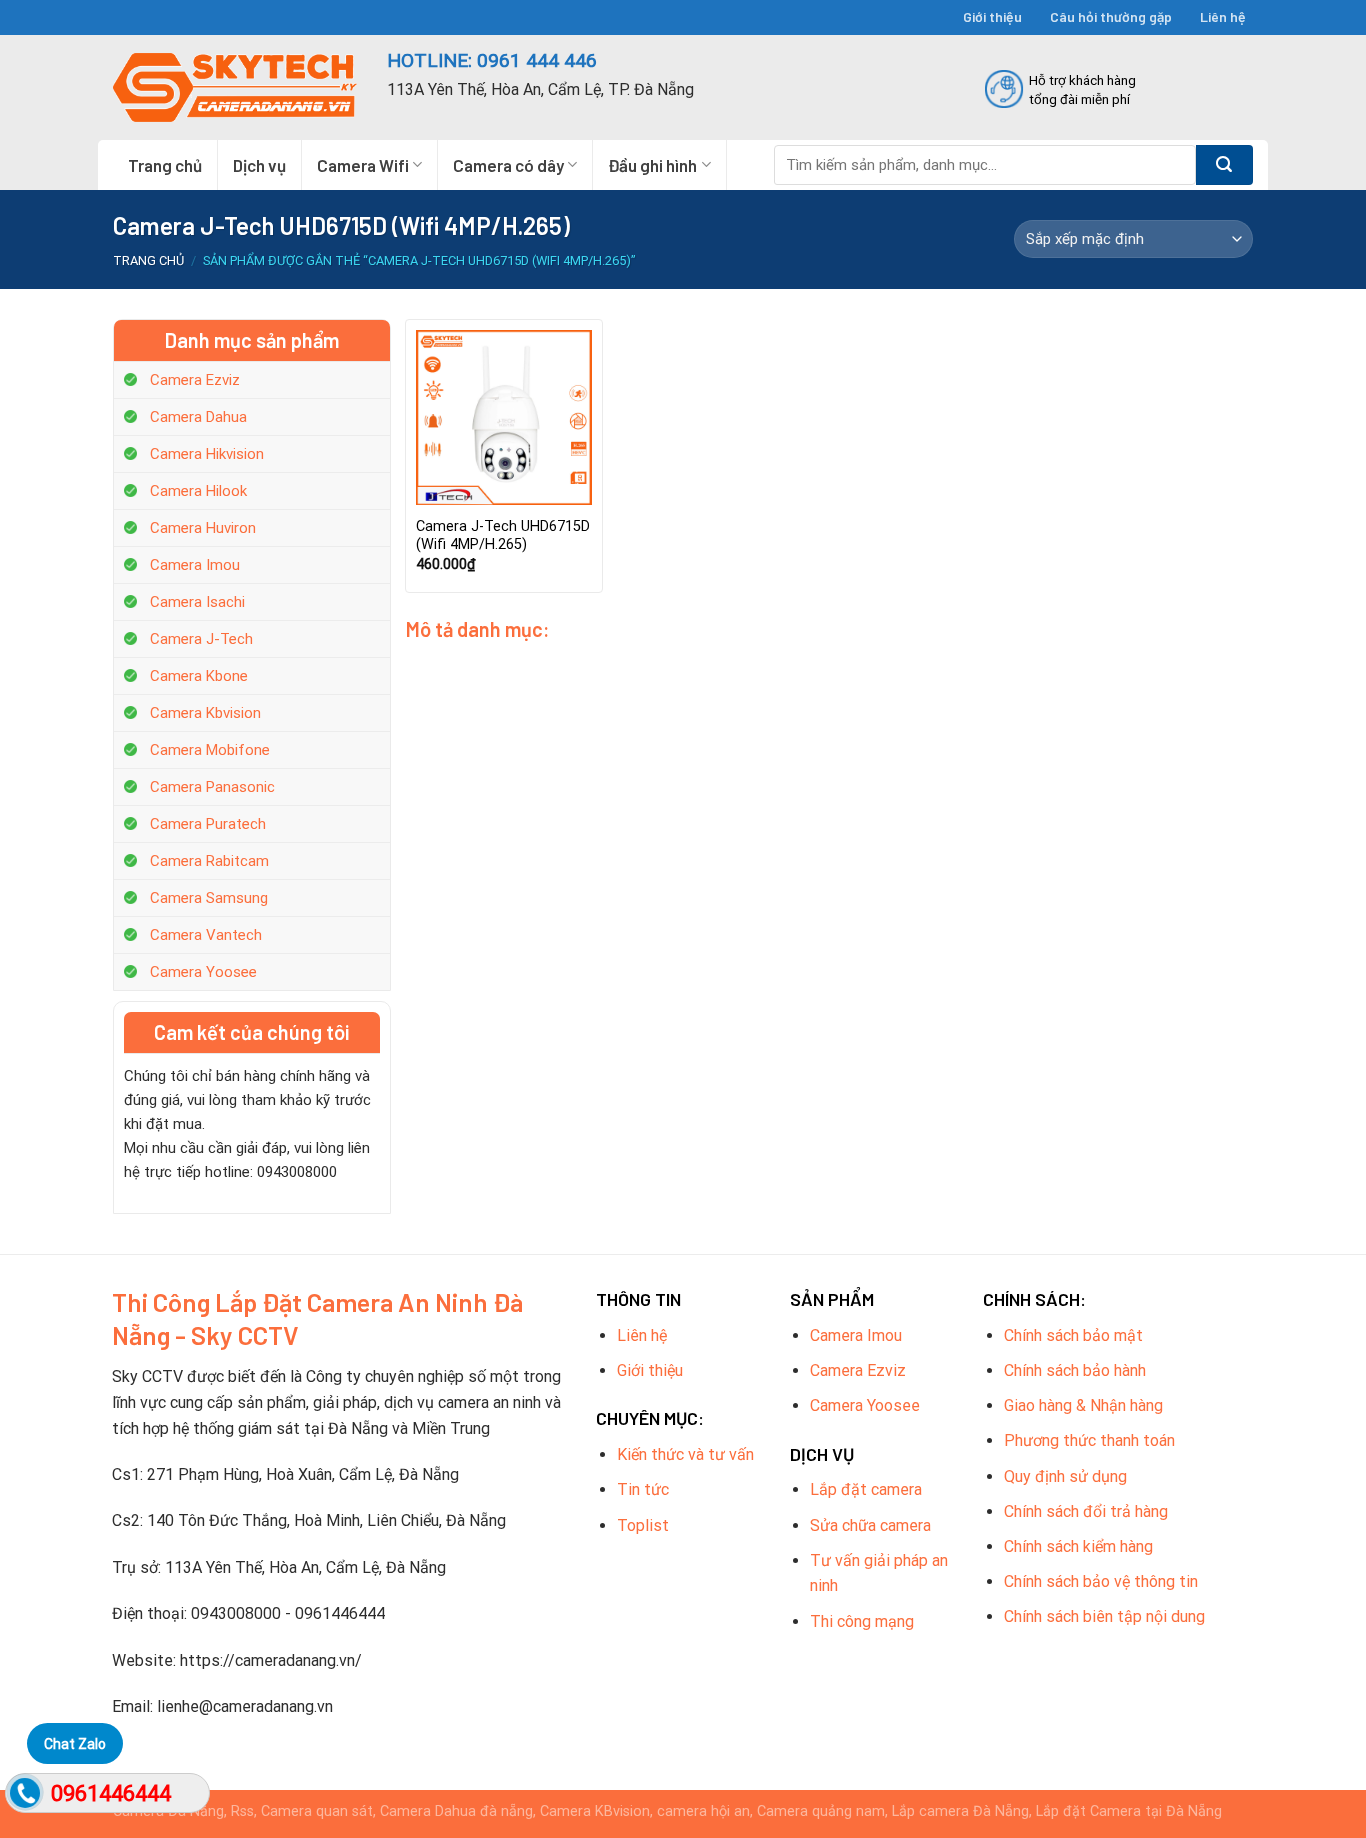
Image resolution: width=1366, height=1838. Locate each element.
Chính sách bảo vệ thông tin (1101, 1581)
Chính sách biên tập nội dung (1104, 1616)
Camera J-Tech (201, 639)
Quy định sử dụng (1065, 1476)
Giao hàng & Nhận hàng (1083, 1405)
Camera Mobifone (210, 750)
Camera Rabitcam (209, 861)
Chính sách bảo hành (1075, 1370)
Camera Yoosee (203, 972)
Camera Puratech (208, 824)
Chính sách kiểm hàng (1078, 1546)
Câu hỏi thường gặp (1111, 16)
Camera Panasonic (212, 787)
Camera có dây (508, 165)
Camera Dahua (198, 417)
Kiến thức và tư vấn (685, 1454)
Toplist (643, 1525)
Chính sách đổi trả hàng (1086, 1511)
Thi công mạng (862, 1621)
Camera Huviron (203, 528)
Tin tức (643, 1489)
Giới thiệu (992, 16)
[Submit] (1224, 165)
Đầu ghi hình (652, 165)
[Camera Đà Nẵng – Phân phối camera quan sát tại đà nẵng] (235, 87)
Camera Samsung (209, 898)
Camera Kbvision (205, 713)
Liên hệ (1223, 16)
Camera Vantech (206, 935)
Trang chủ (165, 165)
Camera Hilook (198, 491)
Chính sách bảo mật (1073, 1335)
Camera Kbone (199, 676)
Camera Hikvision (207, 454)
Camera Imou (195, 565)
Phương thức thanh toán (1089, 1440)
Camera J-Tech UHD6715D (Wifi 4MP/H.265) (503, 536)
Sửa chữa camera (870, 1525)
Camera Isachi (197, 602)
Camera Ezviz (195, 380)
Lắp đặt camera (866, 1489)
